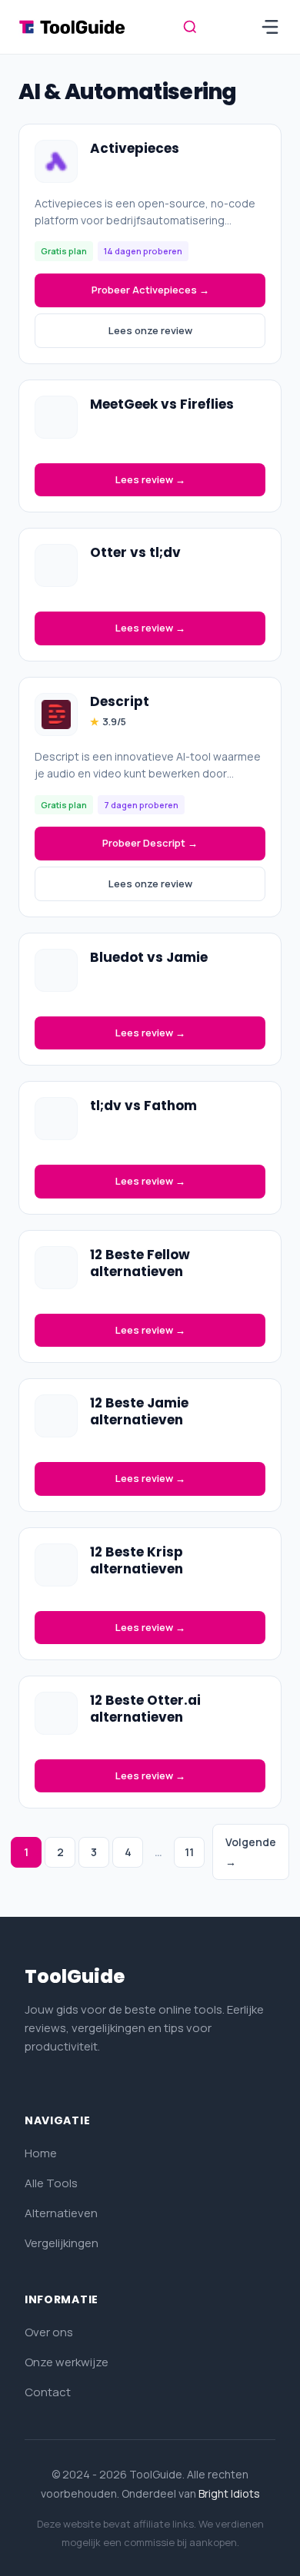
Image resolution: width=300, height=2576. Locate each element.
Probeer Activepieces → (150, 290)
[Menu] (270, 27)
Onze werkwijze (67, 2362)
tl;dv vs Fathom (143, 1106)
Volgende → (251, 1852)
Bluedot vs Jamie (149, 957)
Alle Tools (51, 2183)
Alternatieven (61, 2213)
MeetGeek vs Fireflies (162, 404)
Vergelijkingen (62, 2243)
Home (41, 2153)
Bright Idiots (229, 2493)
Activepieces (135, 148)
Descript (120, 701)
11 (189, 1852)
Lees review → (150, 479)
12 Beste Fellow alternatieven (140, 1263)
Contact (48, 2392)
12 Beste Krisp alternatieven (137, 1560)
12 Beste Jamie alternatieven (139, 1411)
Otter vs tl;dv (135, 552)
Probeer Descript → (150, 843)
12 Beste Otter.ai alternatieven (145, 1709)
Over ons (49, 2332)
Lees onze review (150, 330)
